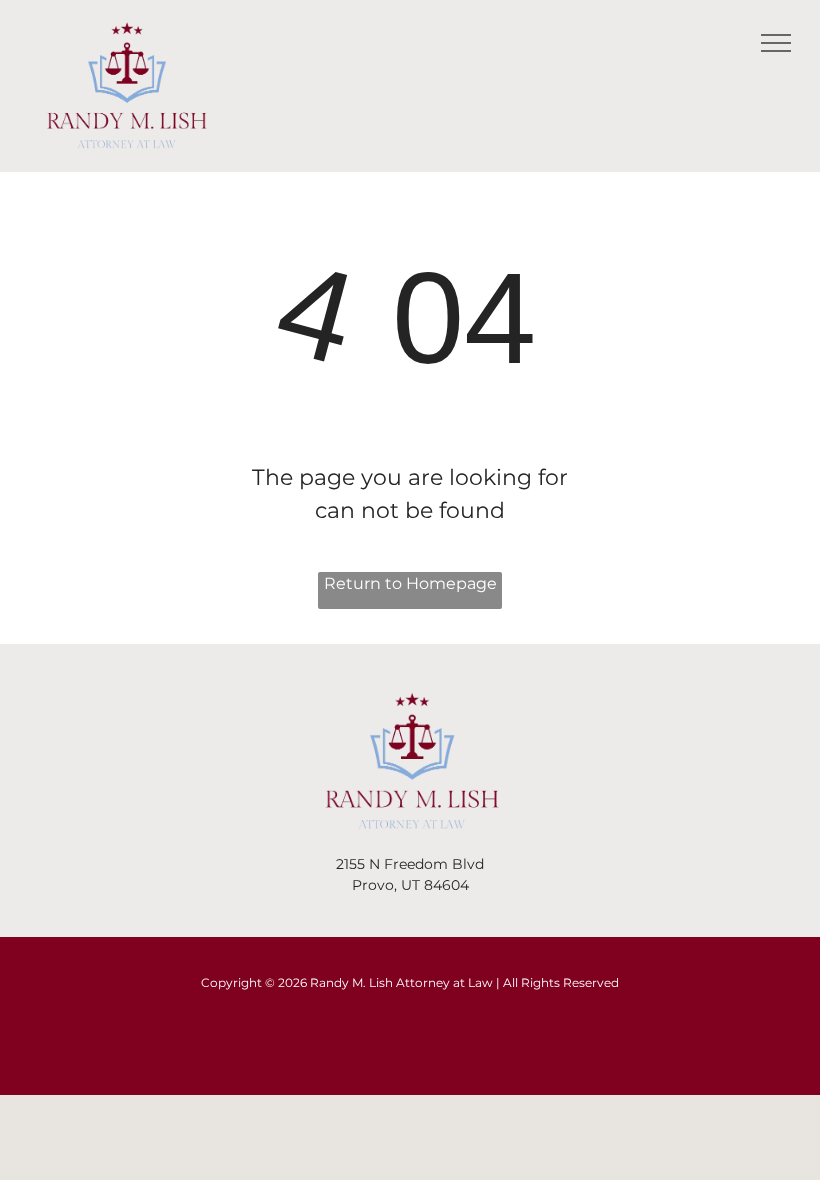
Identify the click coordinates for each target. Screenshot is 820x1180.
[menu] (776, 43)
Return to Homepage (410, 583)
